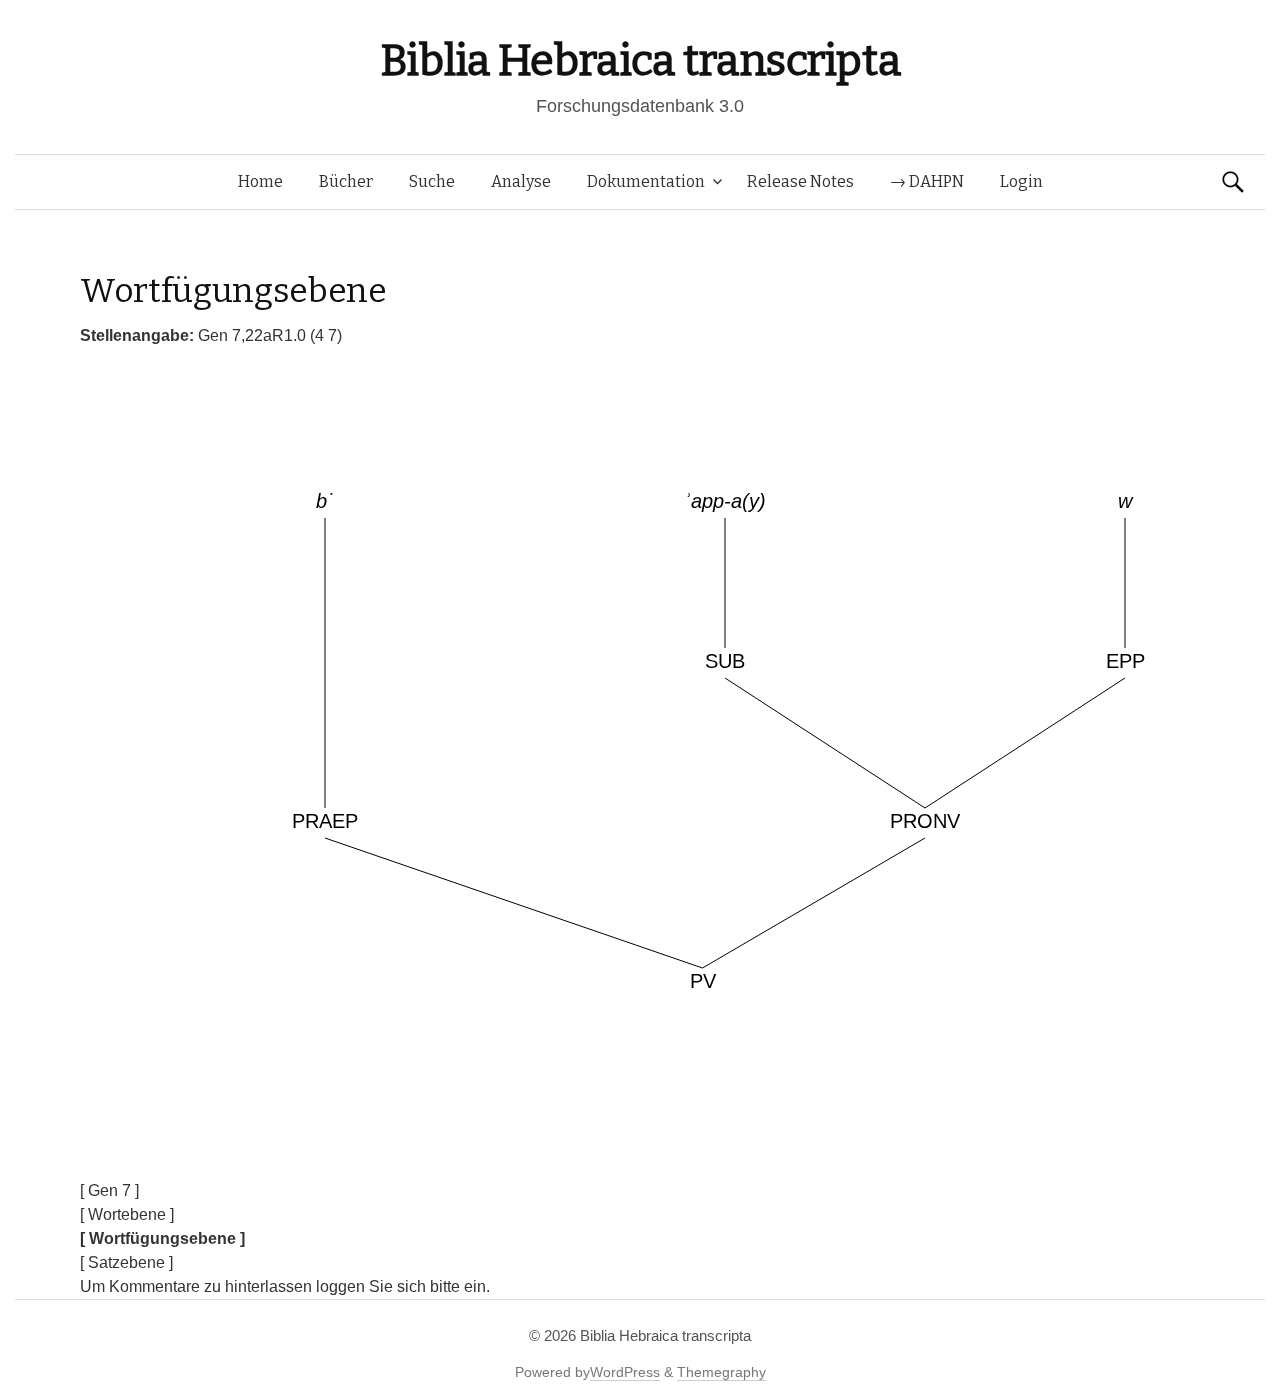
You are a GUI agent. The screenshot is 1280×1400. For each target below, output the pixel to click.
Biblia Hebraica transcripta (640, 60)
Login (1021, 181)
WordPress (625, 1372)
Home (260, 181)
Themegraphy (721, 1372)
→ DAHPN (927, 181)
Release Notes (800, 181)
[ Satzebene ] (126, 1262)
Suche (432, 181)
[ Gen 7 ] (109, 1190)
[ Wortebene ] (127, 1214)
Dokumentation (646, 181)
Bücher (346, 181)
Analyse (521, 181)
